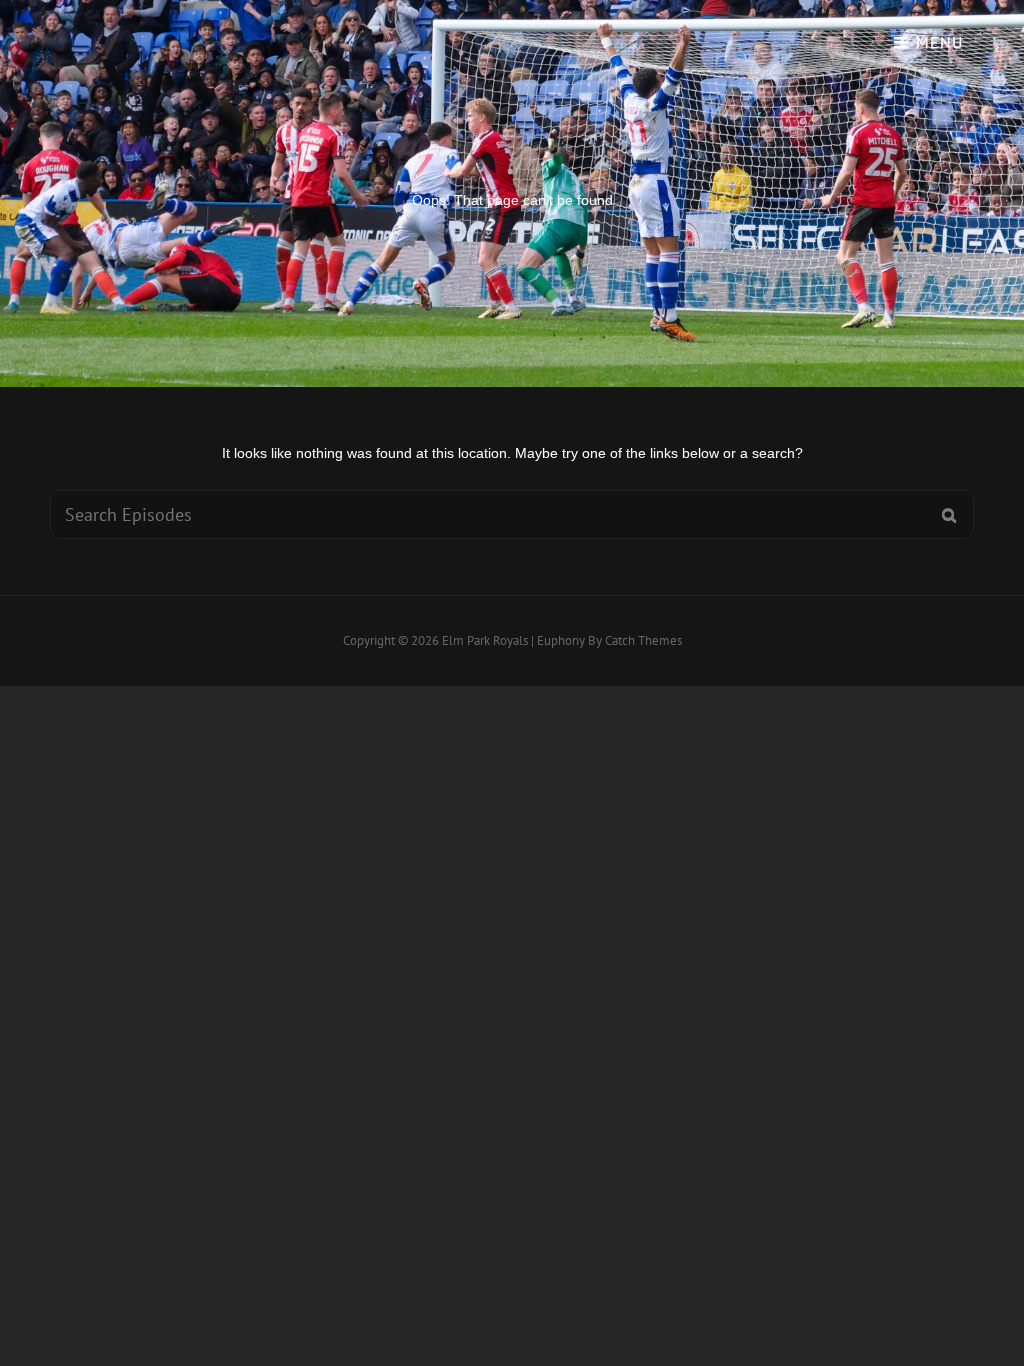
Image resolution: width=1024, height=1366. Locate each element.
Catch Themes (643, 640)
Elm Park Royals (485, 640)
